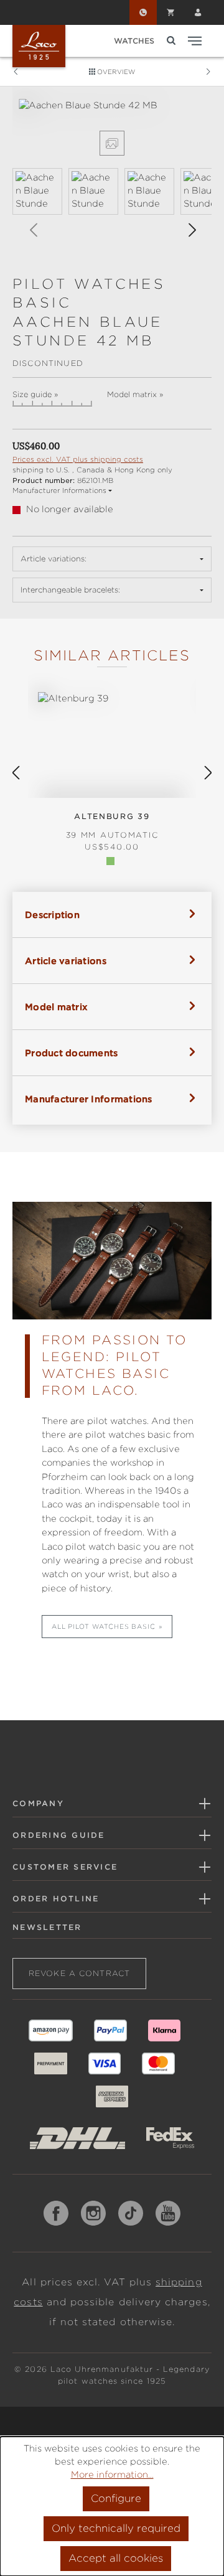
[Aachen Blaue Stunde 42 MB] (112, 105)
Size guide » (35, 395)
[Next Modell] (208, 72)
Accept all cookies (116, 2558)
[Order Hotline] (143, 12)
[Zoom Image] (112, 143)
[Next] (192, 231)
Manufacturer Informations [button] (59, 490)
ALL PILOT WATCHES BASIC (104, 1626)
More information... (112, 2475)
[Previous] (33, 231)
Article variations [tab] (66, 961)
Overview (115, 72)
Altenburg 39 (112, 826)
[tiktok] (131, 2213)
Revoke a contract (79, 1973)
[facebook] (56, 2213)
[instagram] (93, 2213)
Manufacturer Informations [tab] (89, 1099)
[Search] (171, 41)
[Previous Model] (16, 72)
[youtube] (168, 2213)
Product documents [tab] (72, 1053)
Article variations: (54, 559)
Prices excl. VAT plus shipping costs (78, 459)
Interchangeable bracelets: (70, 590)
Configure (116, 2499)
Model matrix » (135, 395)
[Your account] (198, 12)
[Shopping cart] (170, 12)
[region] (112, 176)
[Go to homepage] (39, 46)
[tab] (112, 915)
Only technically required (116, 2528)
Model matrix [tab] (56, 1007)
